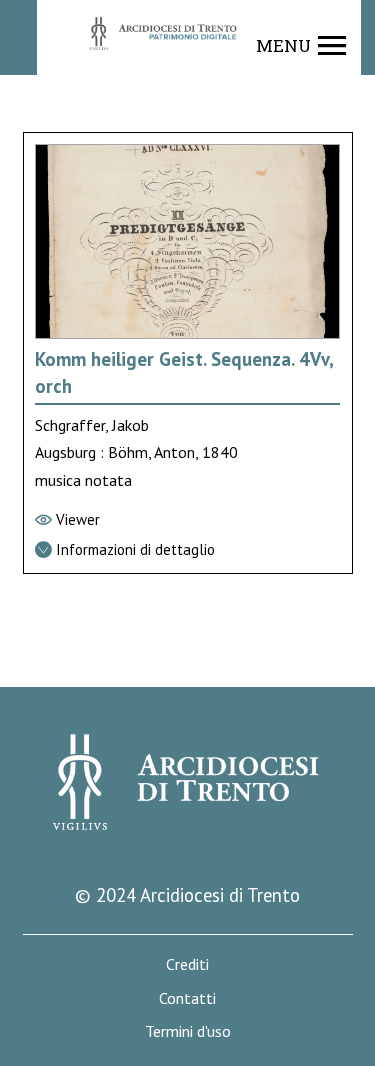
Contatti (187, 998)
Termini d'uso (188, 1031)
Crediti (187, 964)
